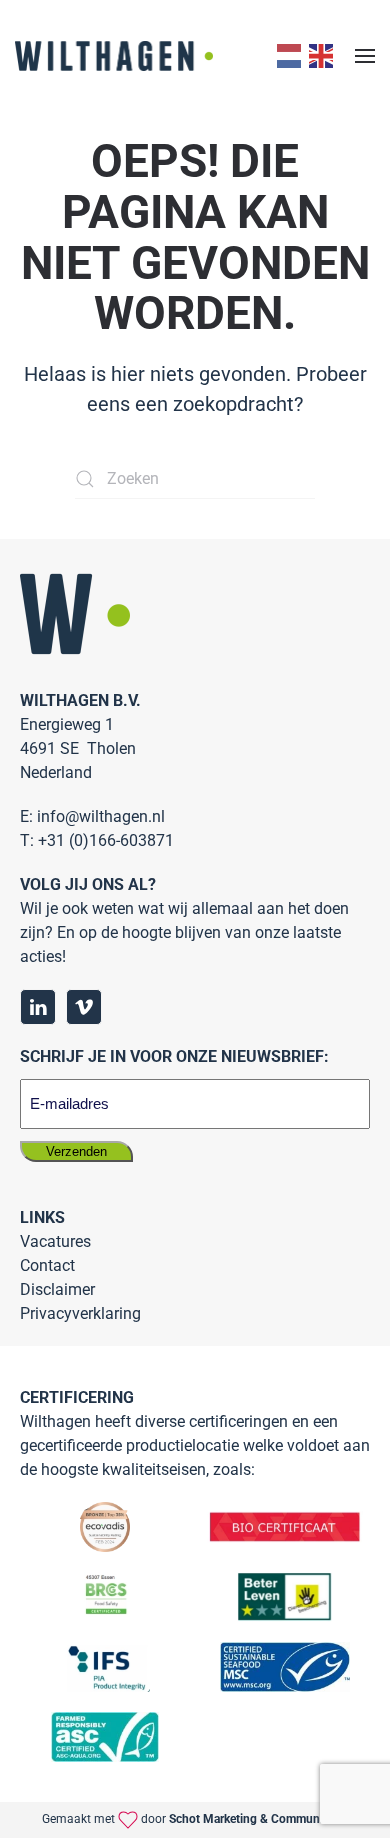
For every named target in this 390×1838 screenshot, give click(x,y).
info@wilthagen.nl (101, 816)
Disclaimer (57, 1289)
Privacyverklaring (80, 1313)
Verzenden (76, 1151)
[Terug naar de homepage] (114, 56)
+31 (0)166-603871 (106, 840)
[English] (319, 55)
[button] (365, 56)
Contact (47, 1265)
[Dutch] (287, 55)
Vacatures (55, 1241)
